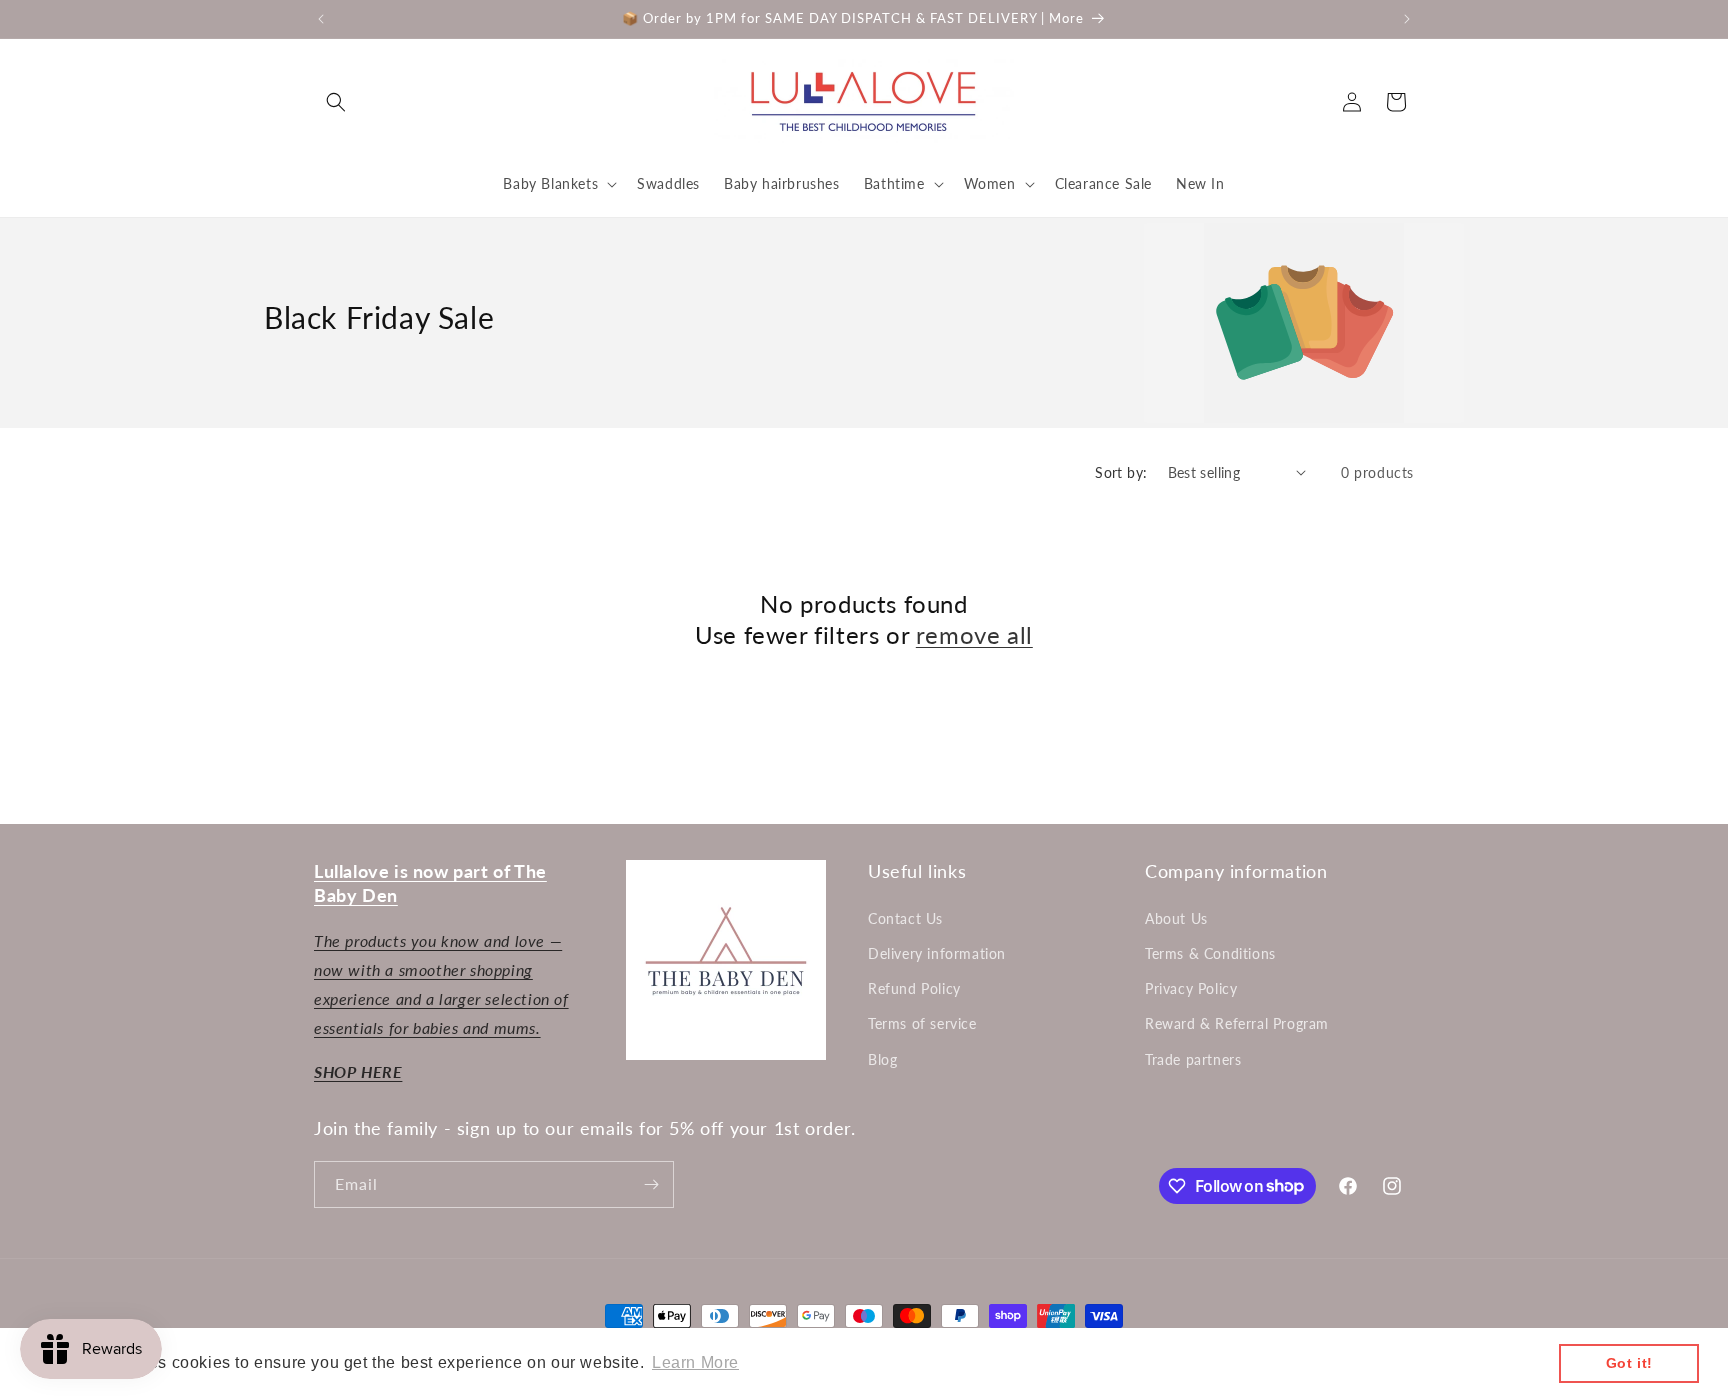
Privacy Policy (1191, 988)
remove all (974, 634)
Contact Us (905, 918)
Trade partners (1193, 1059)
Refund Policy (914, 988)
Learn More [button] (695, 1362)
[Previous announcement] (321, 19)
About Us (1176, 918)
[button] (336, 102)
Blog (882, 1059)
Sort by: (1121, 472)
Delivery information (937, 953)
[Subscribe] (651, 1184)
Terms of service (922, 1023)
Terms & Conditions (1210, 953)
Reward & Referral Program (1237, 1023)
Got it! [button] (1629, 1363)
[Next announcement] (1407, 19)
